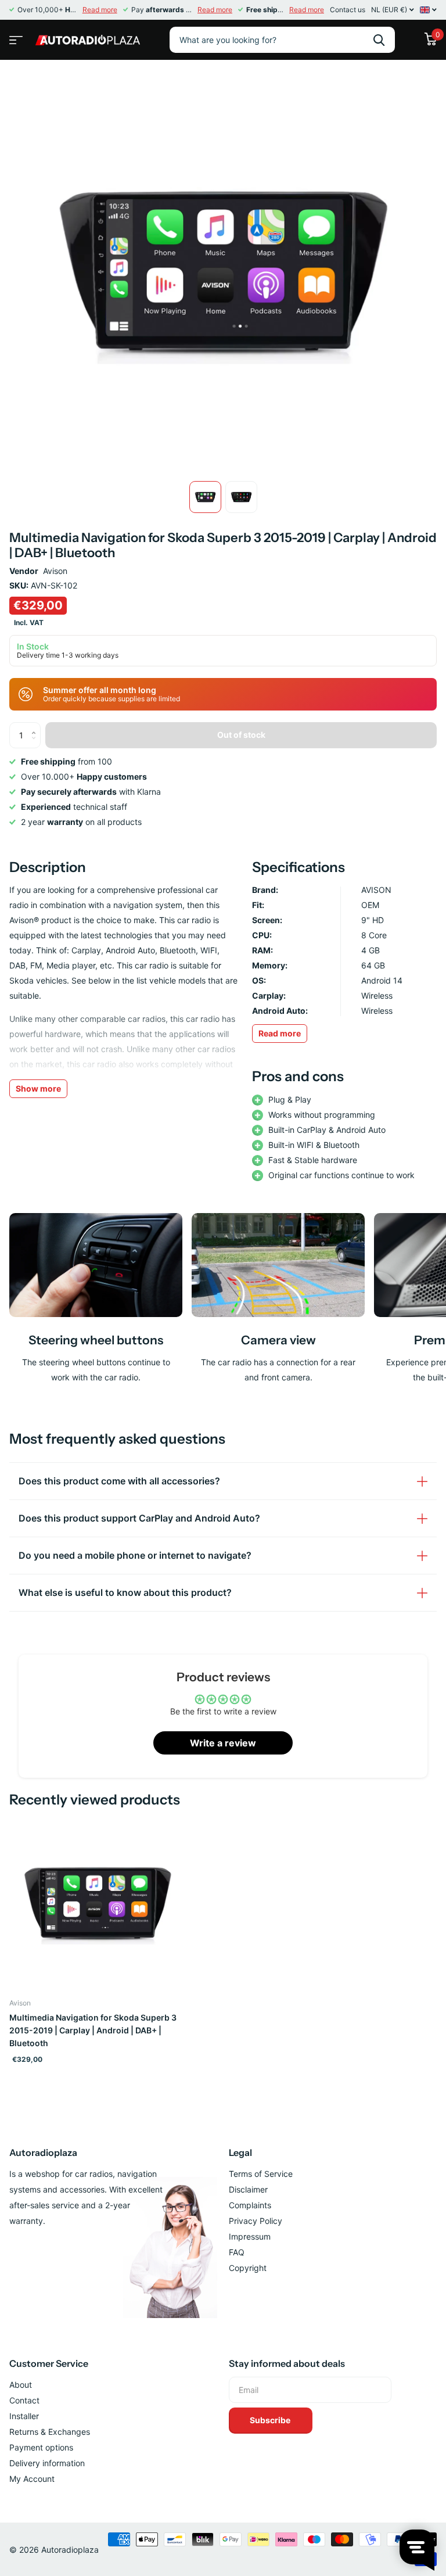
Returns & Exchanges (50, 2432)
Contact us (348, 10)
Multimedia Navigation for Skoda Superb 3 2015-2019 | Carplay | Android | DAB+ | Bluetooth (93, 2030)
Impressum (250, 2236)
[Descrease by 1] (36, 745)
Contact (24, 2400)
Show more (38, 1088)
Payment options (41, 2447)
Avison (55, 571)
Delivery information (47, 2463)
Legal (240, 2152)
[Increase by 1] (36, 726)
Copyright (248, 2268)
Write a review (223, 1743)
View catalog (15, 36)
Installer (24, 2416)
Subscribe (271, 2420)
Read (280, 1033)
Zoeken (379, 40)
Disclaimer (248, 2189)
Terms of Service (261, 2174)
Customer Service (49, 2363)
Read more (100, 10)
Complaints (250, 2205)
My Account (32, 2479)
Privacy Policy (256, 2221)
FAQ (237, 2252)
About (21, 2385)
